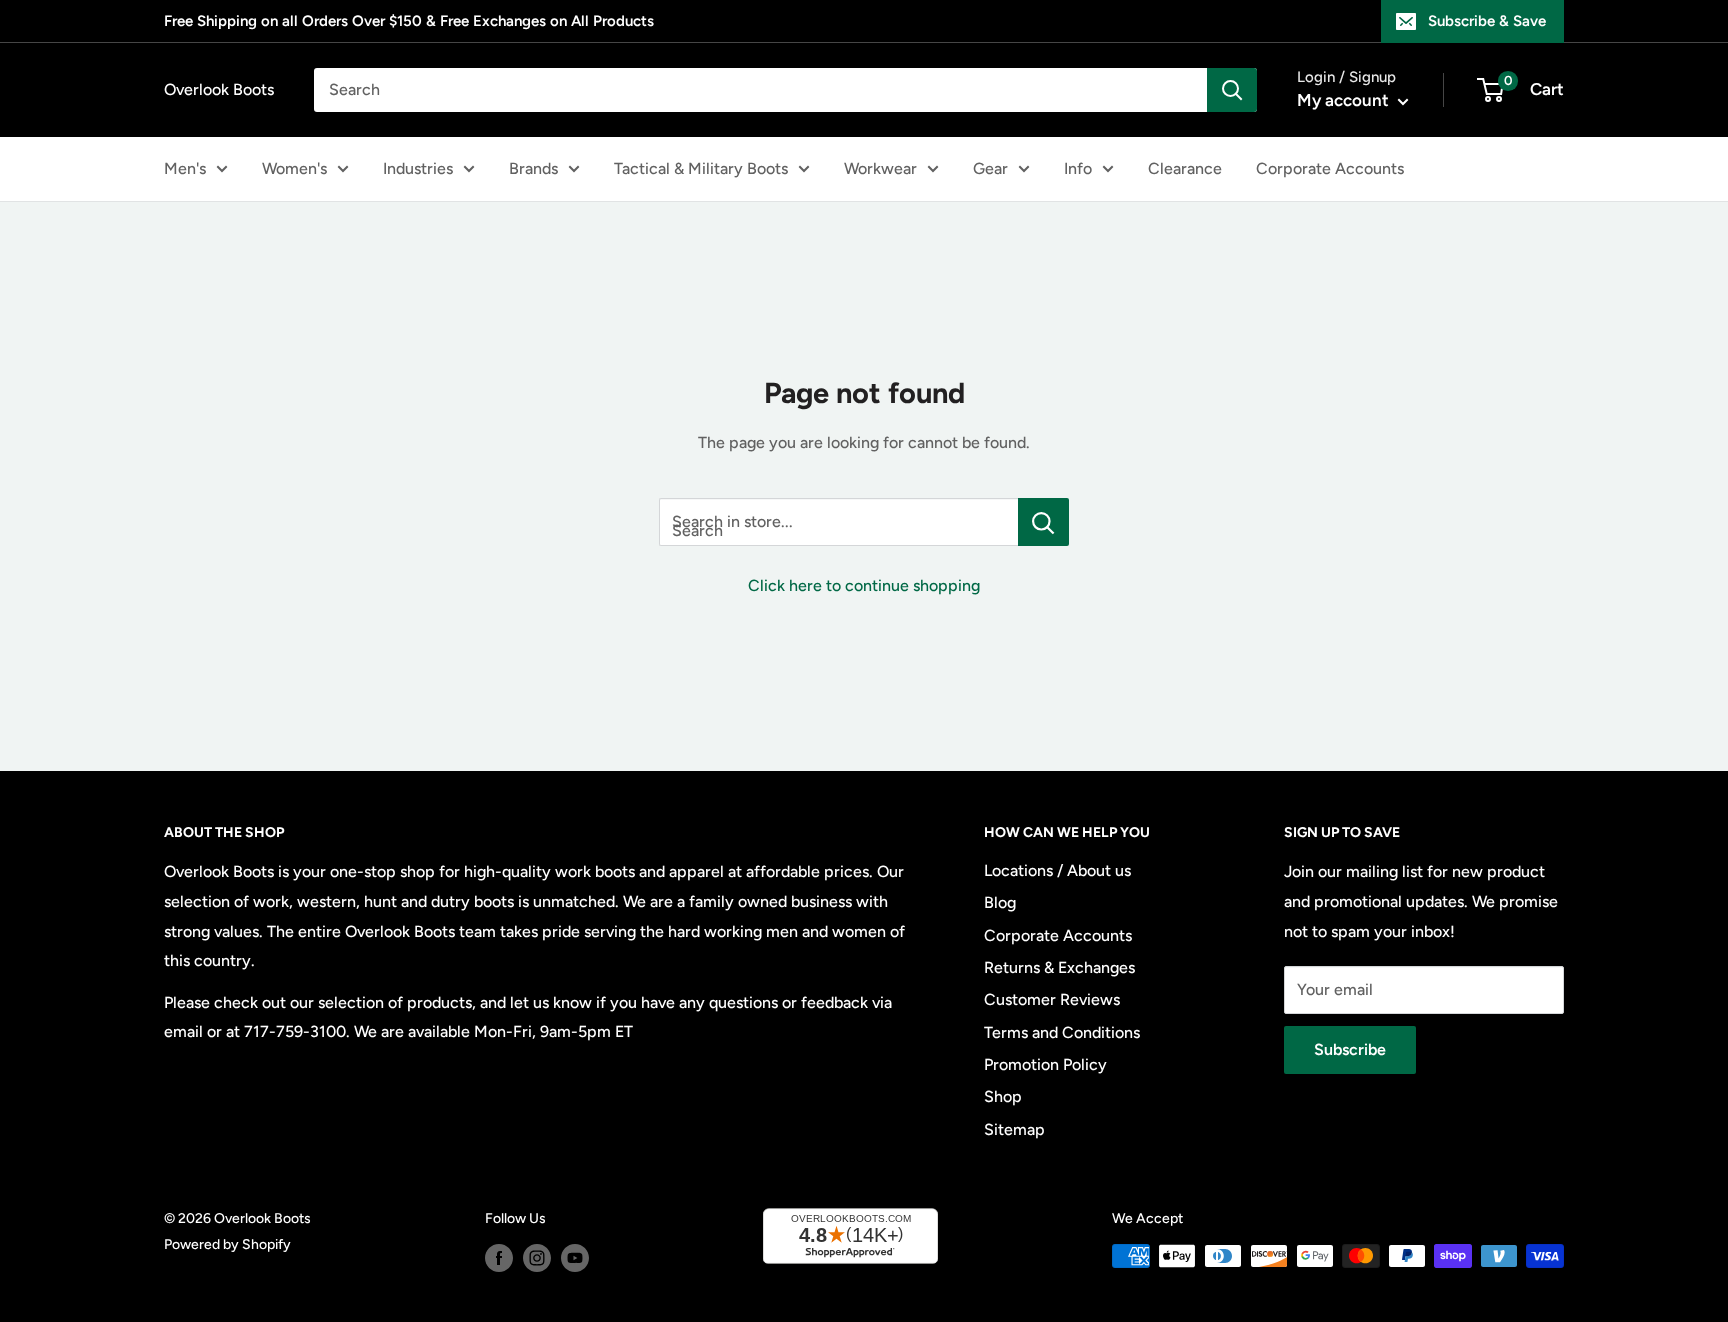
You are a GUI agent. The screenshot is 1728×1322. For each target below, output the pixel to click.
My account (1345, 100)
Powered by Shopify (227, 1244)
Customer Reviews (1052, 999)
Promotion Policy (1045, 1064)
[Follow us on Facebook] (499, 1258)
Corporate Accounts (1330, 168)
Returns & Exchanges (1059, 967)
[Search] (1232, 90)
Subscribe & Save (1487, 21)
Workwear (880, 168)
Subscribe (1350, 1049)
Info (1078, 168)
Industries (418, 168)
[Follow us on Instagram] (537, 1258)
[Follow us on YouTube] (575, 1258)
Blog (1000, 902)
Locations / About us (1057, 870)
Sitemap (1014, 1129)
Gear (990, 168)
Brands (533, 168)
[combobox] (760, 90)
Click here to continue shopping (864, 585)
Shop (1003, 1096)
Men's (185, 168)
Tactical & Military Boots (701, 168)
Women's (294, 168)
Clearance (1185, 168)
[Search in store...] (1043, 522)
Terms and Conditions (1062, 1032)
